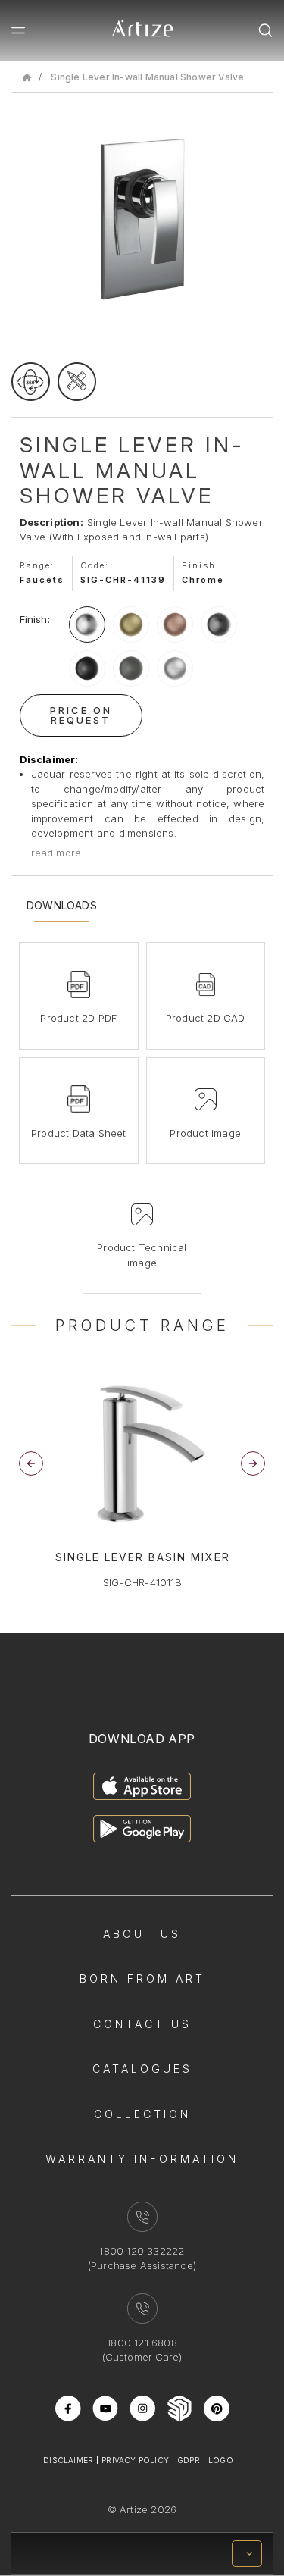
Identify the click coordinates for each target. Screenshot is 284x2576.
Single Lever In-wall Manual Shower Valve (147, 77)
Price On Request (81, 715)
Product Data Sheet (79, 1133)
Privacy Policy (135, 2460)
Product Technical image (142, 1255)
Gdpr (189, 2460)
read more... (61, 853)
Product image (205, 1133)
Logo (221, 2460)
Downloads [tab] (62, 906)
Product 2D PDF (78, 1018)
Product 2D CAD (206, 1018)
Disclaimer (68, 2460)
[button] (253, 1463)
